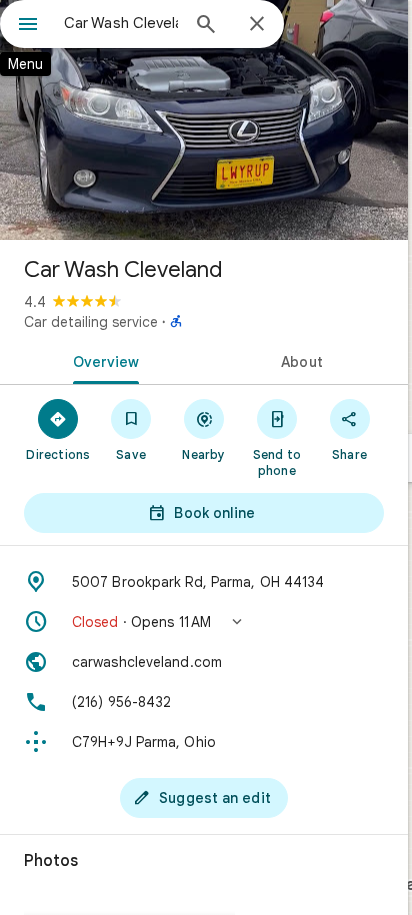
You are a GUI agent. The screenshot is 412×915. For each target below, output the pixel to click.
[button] (204, 622)
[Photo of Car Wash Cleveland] (204, 120)
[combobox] (121, 23)
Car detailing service (91, 322)
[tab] (102, 360)
